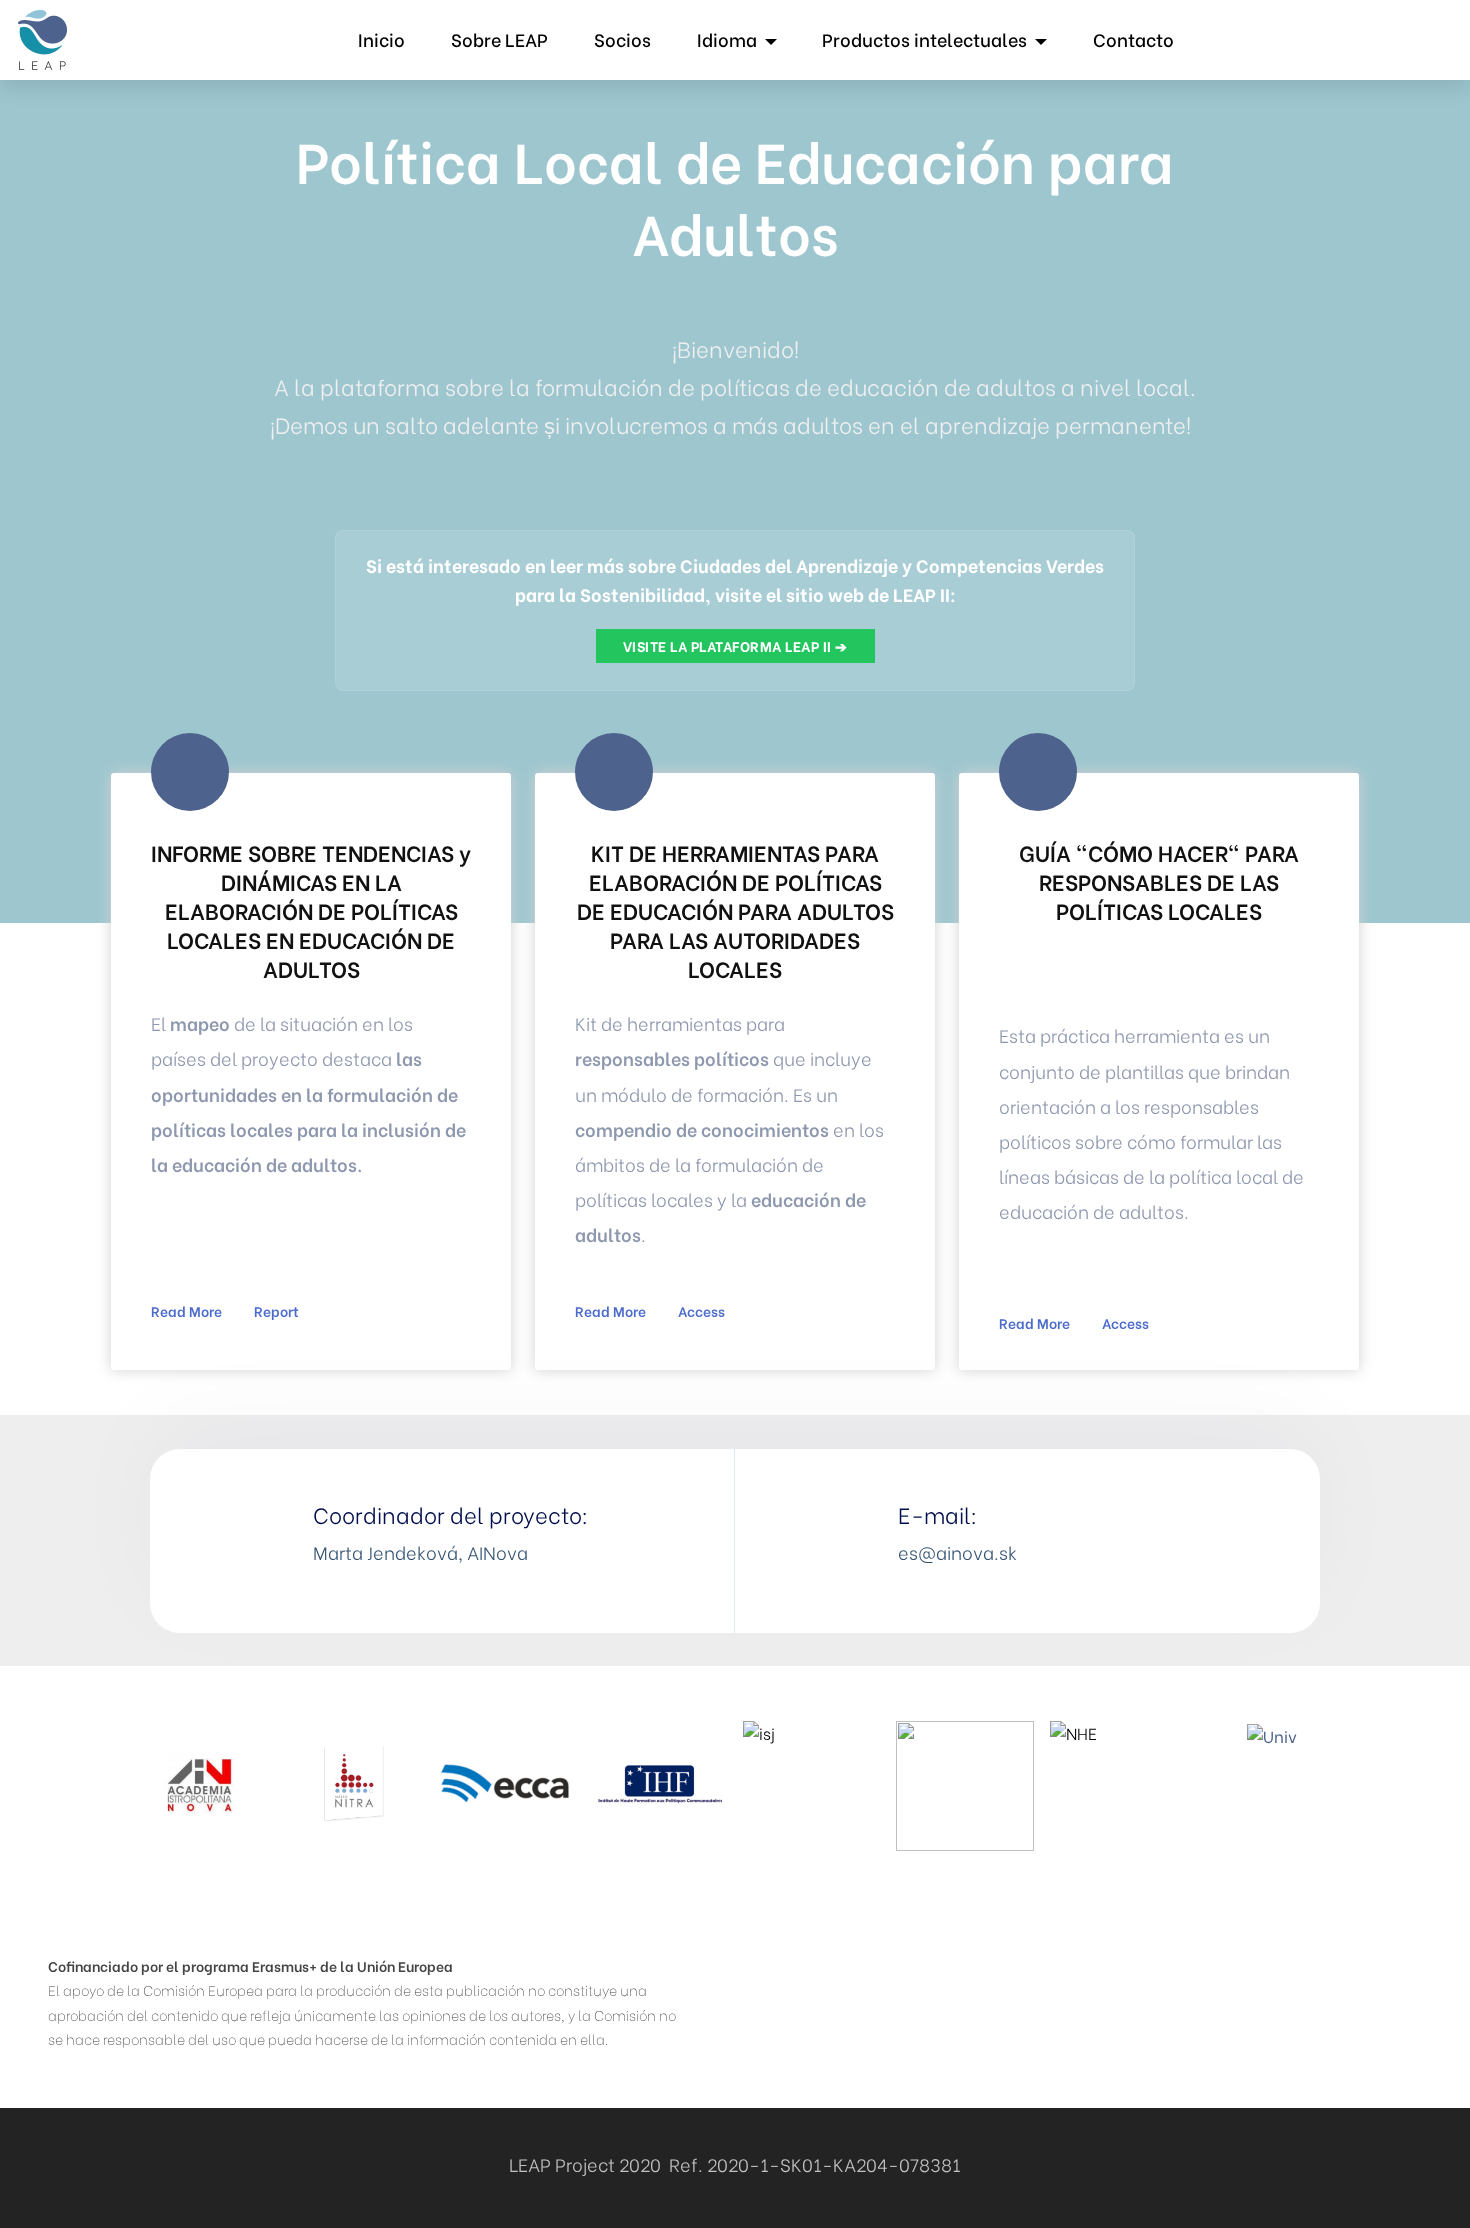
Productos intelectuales (924, 39)
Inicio (381, 39)
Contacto (1133, 39)
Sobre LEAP (499, 39)
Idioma (727, 39)
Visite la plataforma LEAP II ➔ (735, 645)
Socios (622, 39)
